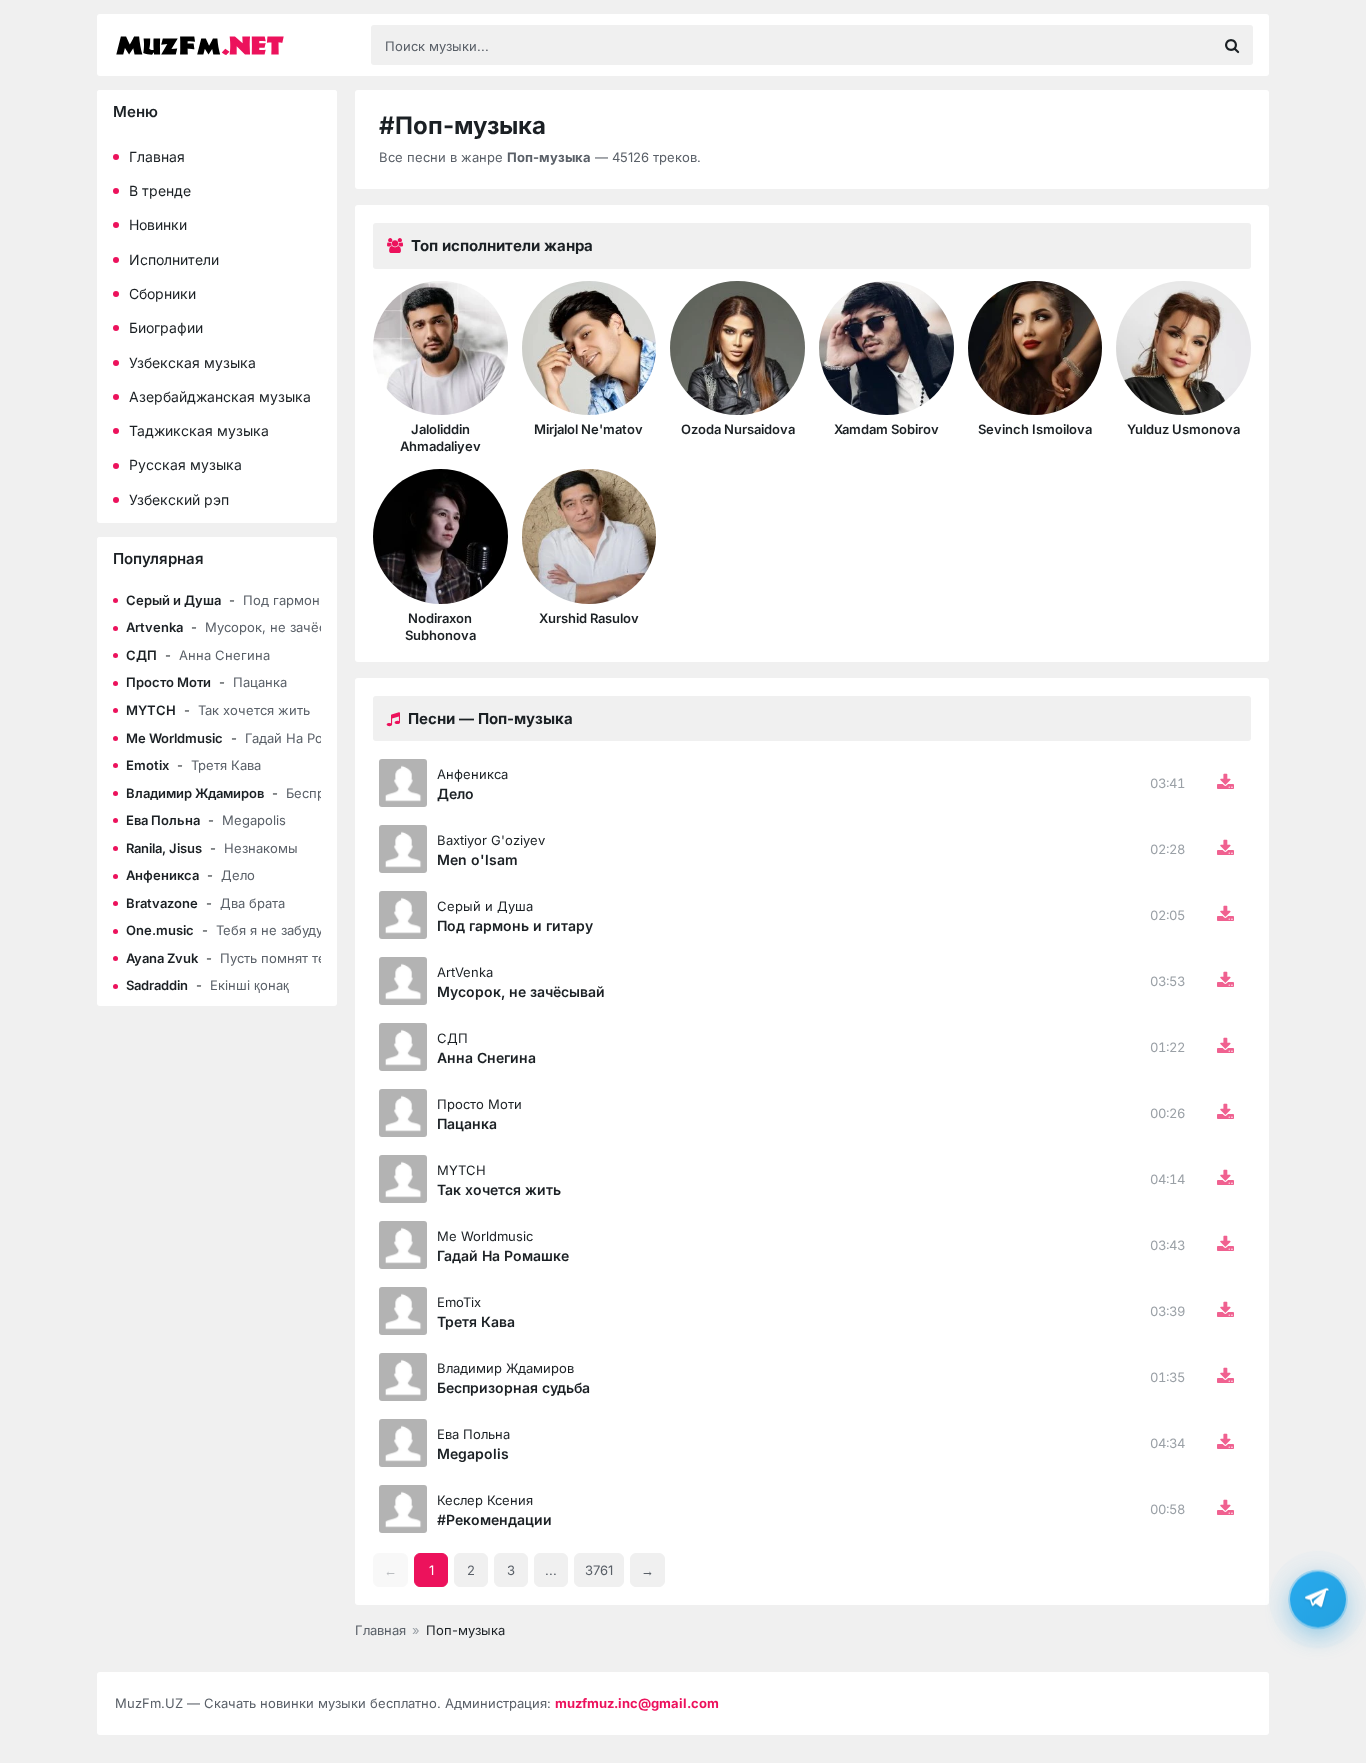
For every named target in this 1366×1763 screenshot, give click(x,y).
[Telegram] (1318, 1602)
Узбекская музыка (192, 362)
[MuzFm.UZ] (233, 45)
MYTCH (461, 1170)
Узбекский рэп (179, 499)
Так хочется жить (499, 1189)
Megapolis (473, 1453)
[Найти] (1232, 45)
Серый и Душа (485, 906)
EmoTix (459, 1302)
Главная (157, 156)
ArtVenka (465, 972)
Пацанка (467, 1123)
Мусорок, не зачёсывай (521, 991)
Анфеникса (472, 774)
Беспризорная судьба (513, 1387)
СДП (452, 1038)
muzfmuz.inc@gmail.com (637, 1703)
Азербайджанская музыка (220, 396)
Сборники (162, 293)
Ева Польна (473, 1434)
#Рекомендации (494, 1519)
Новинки (158, 224)
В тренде (160, 190)
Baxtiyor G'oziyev (491, 840)
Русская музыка (185, 464)
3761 (599, 1570)
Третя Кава (476, 1321)
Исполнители (174, 259)
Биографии (166, 327)
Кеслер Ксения (485, 1500)
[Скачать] (1225, 783)
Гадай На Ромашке (503, 1255)
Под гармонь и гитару (515, 925)
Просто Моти (479, 1104)
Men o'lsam (477, 859)
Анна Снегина (486, 1057)
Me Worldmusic (485, 1236)
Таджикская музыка (199, 430)
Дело (455, 793)
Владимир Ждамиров (505, 1368)
